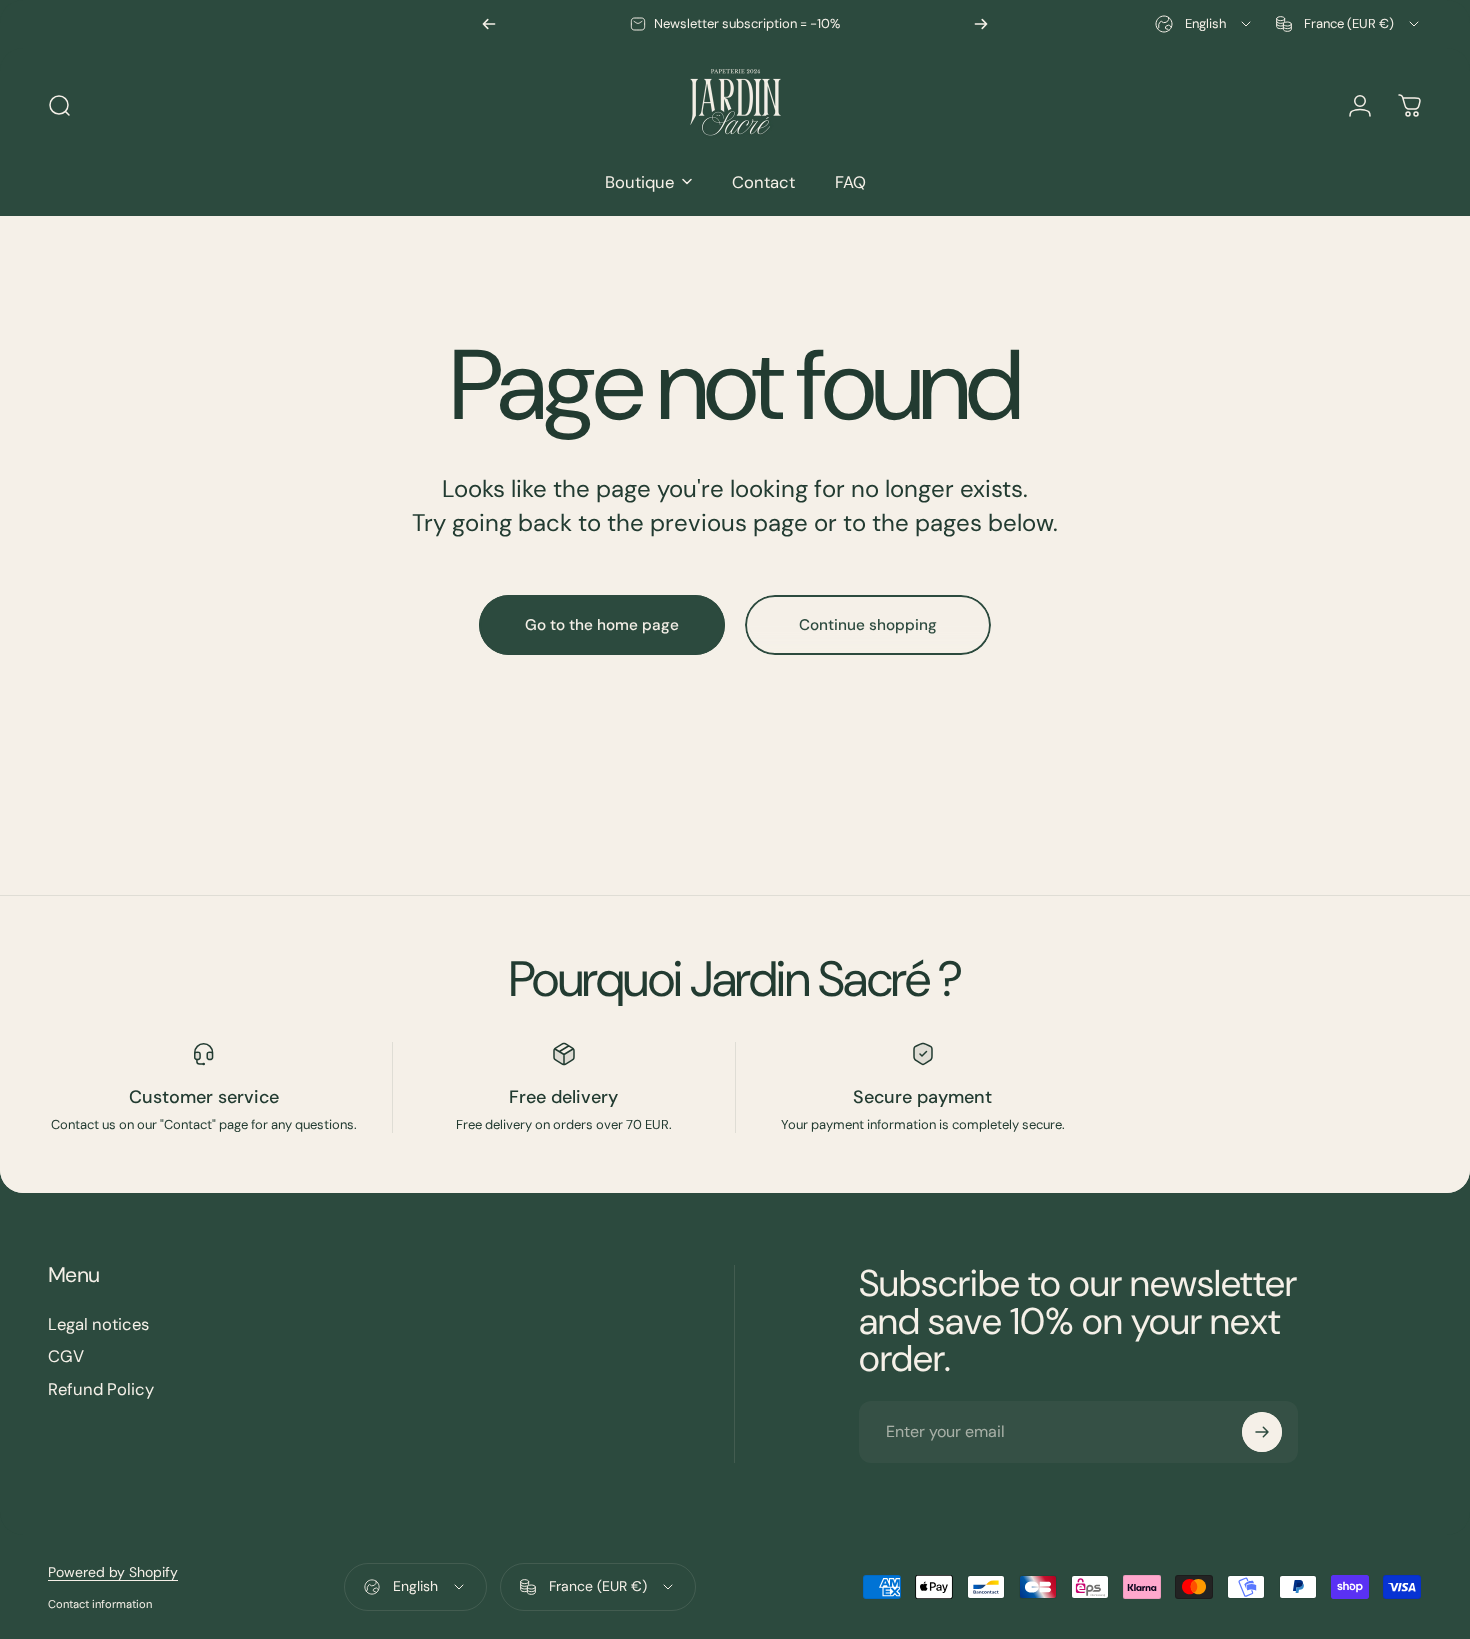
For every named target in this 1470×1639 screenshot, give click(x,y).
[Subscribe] (1262, 1432)
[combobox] (1204, 24)
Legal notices (98, 1325)
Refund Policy (101, 1390)
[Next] (981, 24)
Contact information (100, 1604)
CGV (66, 1358)
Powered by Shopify (113, 1572)
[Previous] (489, 24)
